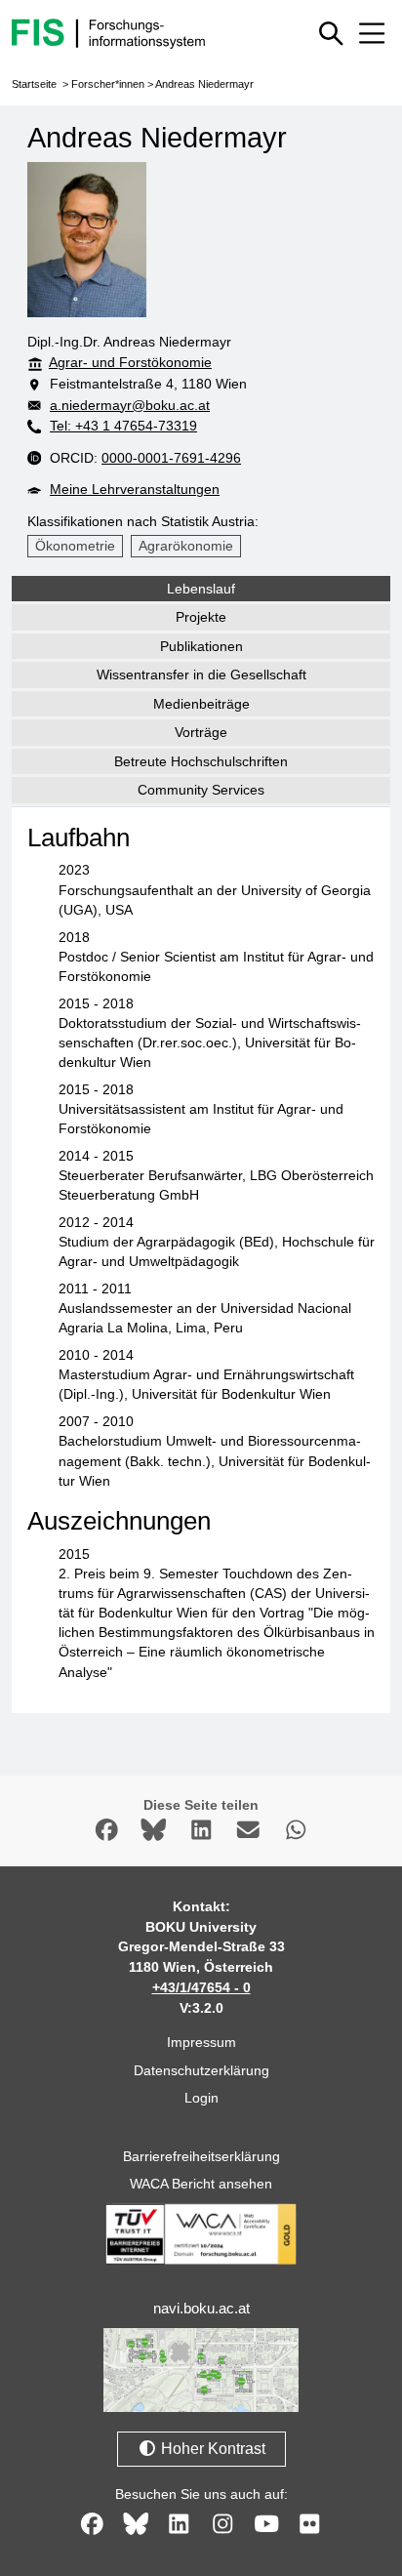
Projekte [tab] (201, 617)
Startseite (34, 84)
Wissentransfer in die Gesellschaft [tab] (201, 675)
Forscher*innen (108, 84)
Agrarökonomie (186, 546)
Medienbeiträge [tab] (201, 704)
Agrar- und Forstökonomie (130, 362)
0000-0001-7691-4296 (171, 458)
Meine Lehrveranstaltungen (135, 489)
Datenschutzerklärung (201, 2070)
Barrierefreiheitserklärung (201, 2156)
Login (201, 2098)
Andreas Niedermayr (204, 84)
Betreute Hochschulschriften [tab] (201, 761)
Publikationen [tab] (201, 646)
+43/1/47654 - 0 (201, 1987)
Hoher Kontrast (211, 2449)
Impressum (201, 2042)
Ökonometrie (75, 546)
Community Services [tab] (201, 790)
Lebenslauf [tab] (201, 589)
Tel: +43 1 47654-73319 (123, 426)
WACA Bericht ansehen (201, 2184)
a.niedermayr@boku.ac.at (130, 405)
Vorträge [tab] (201, 732)
